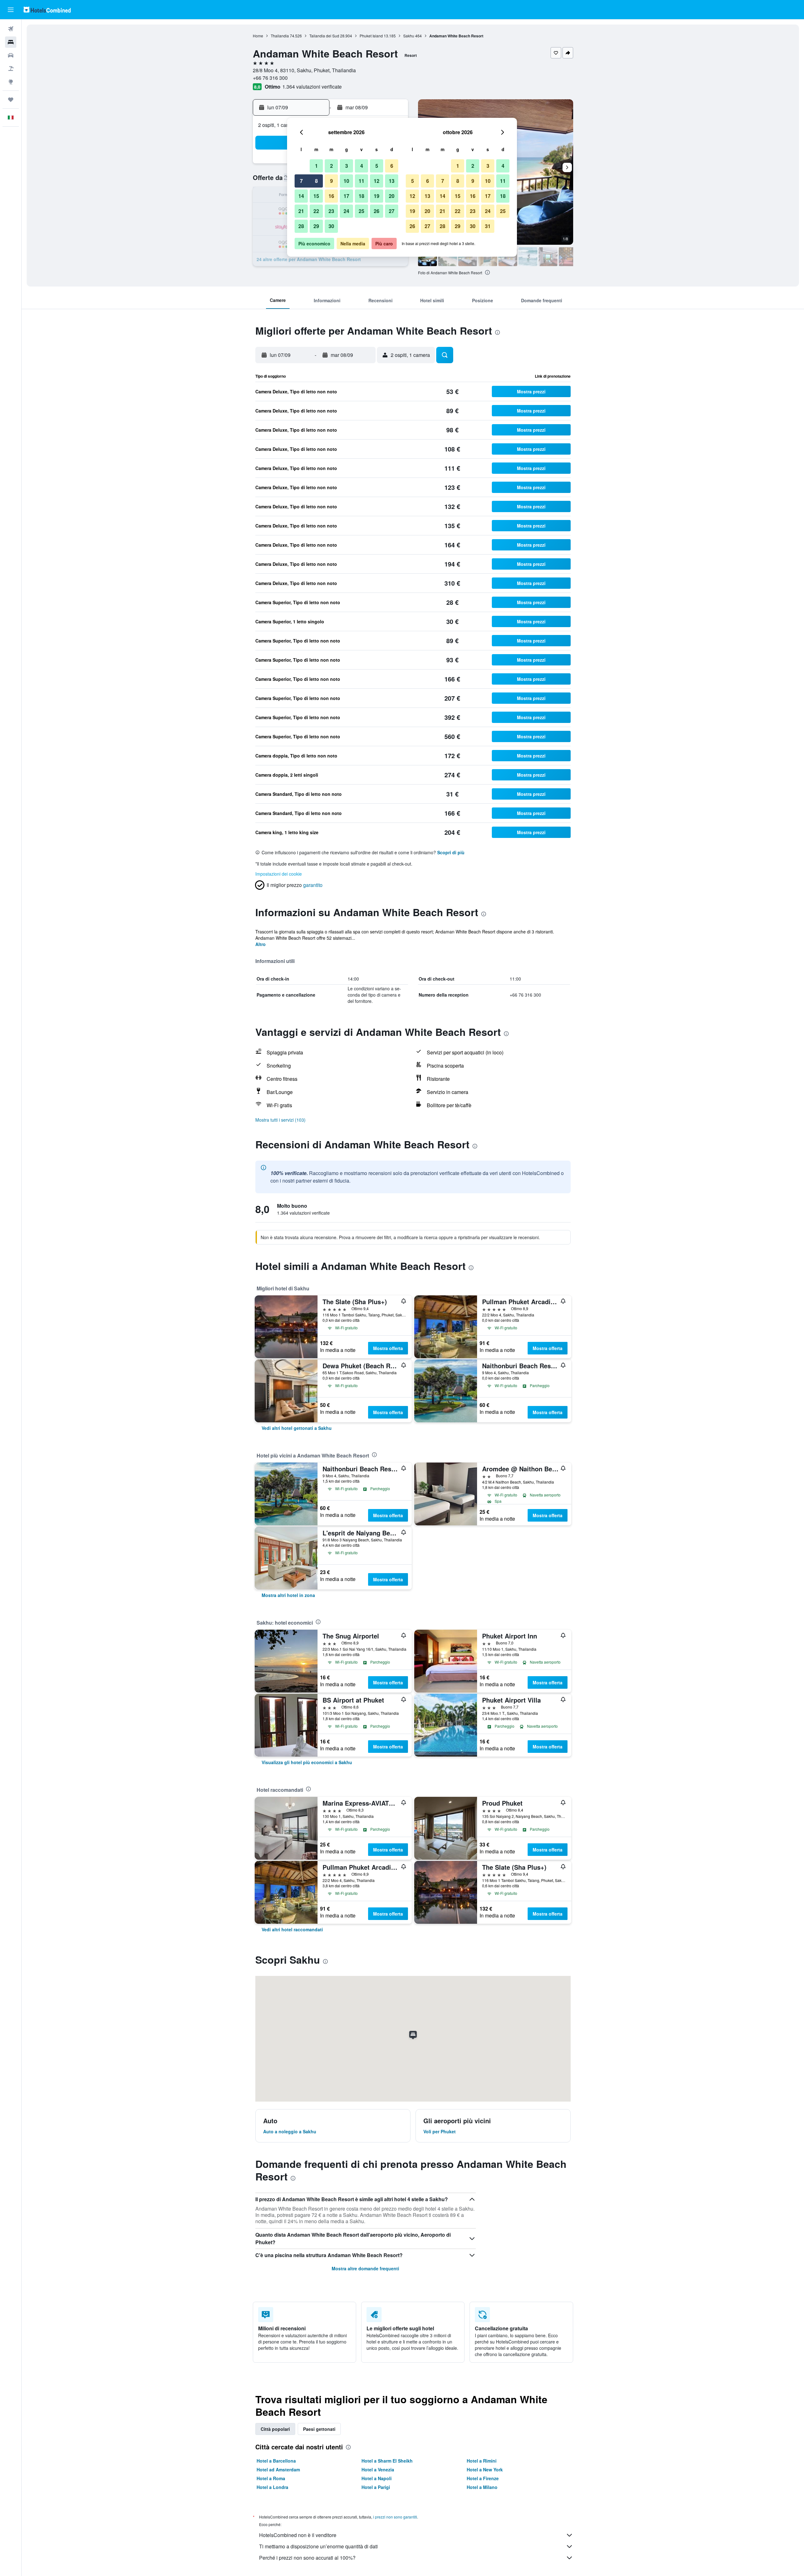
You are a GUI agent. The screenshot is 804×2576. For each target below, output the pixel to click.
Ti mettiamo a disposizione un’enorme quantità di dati (318, 2546)
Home (258, 36)
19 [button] (377, 196)
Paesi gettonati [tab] (319, 2429)
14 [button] (301, 196)
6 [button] (392, 166)
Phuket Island (371, 36)
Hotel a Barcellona (276, 2461)
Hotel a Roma (271, 2478)
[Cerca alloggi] (11, 42)
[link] (297, 1428)
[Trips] (11, 100)
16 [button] (331, 196)
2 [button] (331, 166)
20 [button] (392, 196)
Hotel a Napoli (377, 2478)
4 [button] (362, 166)
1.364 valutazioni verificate (312, 87)
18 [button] (361, 196)
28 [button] (301, 226)
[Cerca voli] (11, 29)
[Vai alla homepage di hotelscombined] (47, 10)
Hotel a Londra (272, 2487)
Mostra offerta (388, 1348)
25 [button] (361, 211)
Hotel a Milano (482, 2487)
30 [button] (331, 226)
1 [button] (316, 166)
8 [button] (316, 181)
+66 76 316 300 (270, 78)
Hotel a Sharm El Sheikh (387, 2461)
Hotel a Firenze (483, 2478)
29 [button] (316, 226)
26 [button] (377, 211)
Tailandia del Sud (324, 36)
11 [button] (361, 181)
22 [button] (316, 211)
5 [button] (377, 166)
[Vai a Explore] (11, 82)
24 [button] (346, 211)
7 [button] (301, 181)
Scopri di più (451, 852)
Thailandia (280, 36)
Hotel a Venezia (378, 2469)
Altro (261, 944)
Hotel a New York (485, 2469)
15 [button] (316, 196)
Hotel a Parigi (376, 2487)
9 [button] (331, 181)
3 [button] (347, 166)
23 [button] (331, 211)
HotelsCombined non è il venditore (298, 2535)
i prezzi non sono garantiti (395, 2517)
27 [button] (392, 211)
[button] (11, 10)
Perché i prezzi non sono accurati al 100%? (307, 2558)
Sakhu (409, 36)
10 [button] (346, 181)
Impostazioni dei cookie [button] (279, 874)
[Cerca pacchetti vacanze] (11, 68)
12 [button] (377, 181)
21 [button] (301, 211)
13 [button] (392, 181)
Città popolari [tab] (275, 2429)
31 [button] (488, 226)
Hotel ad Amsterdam (278, 2469)
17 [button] (346, 196)
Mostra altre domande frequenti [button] (365, 2268)
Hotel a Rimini (482, 2461)
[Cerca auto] (11, 55)
